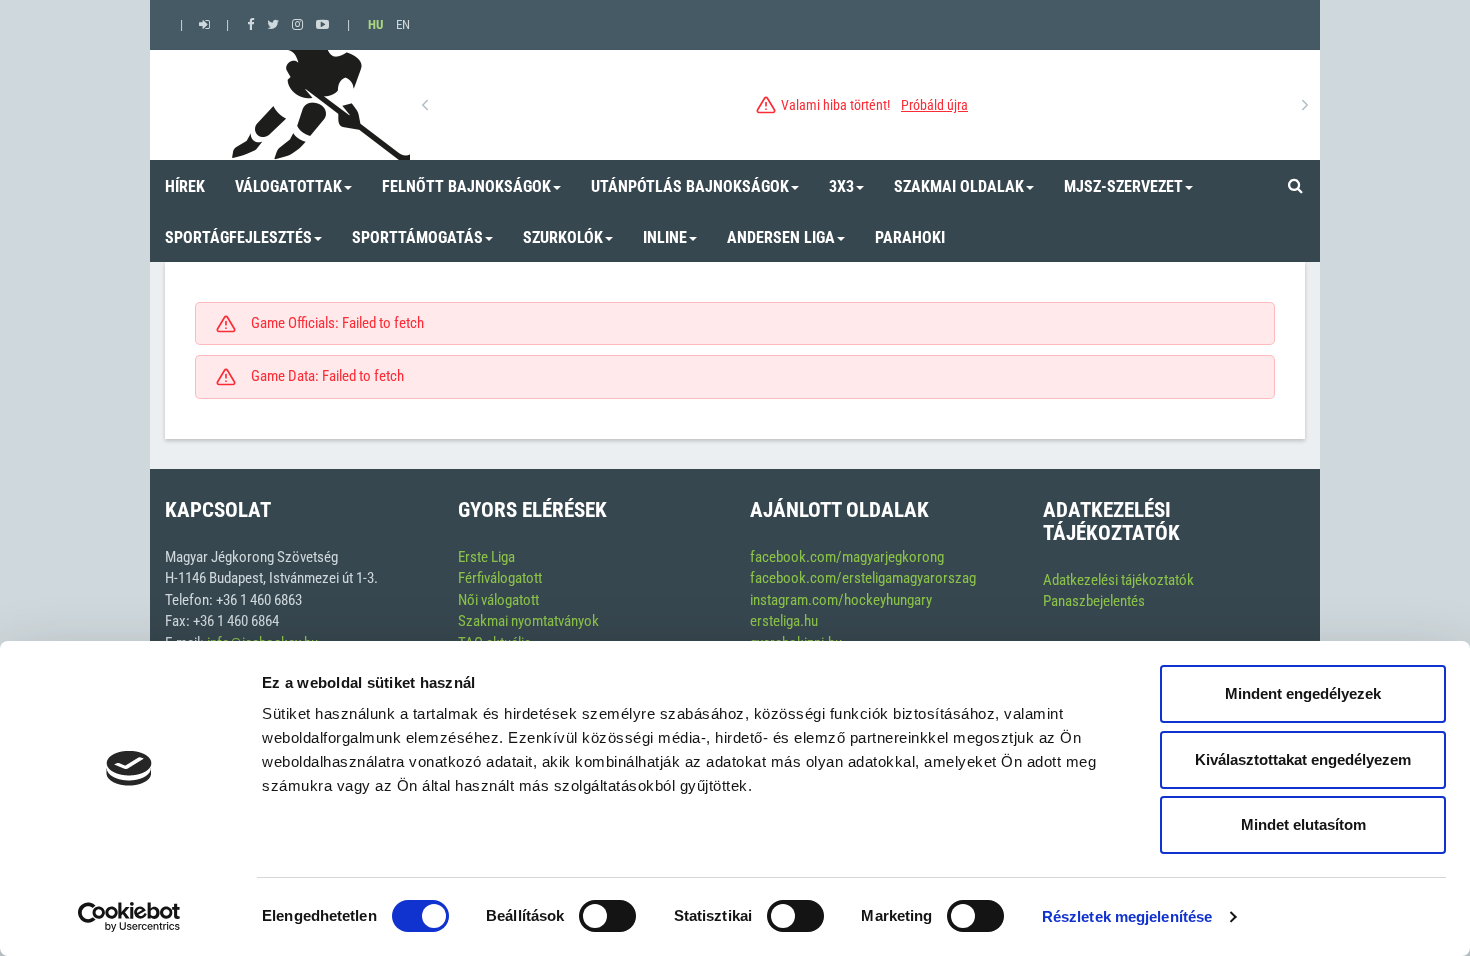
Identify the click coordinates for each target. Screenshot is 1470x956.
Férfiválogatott (500, 578)
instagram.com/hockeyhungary (841, 600)
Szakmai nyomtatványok (528, 621)
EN (403, 24)
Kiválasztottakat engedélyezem (1303, 759)
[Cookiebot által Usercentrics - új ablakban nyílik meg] (129, 917)
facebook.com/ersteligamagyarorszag (863, 578)
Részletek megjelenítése (1127, 916)
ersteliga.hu (784, 621)
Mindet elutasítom (1303, 824)
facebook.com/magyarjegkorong (847, 557)
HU (375, 24)
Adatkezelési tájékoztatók (1118, 580)
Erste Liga (486, 557)
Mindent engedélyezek (1303, 693)
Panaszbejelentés (1094, 601)
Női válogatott (498, 600)
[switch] (607, 916)
